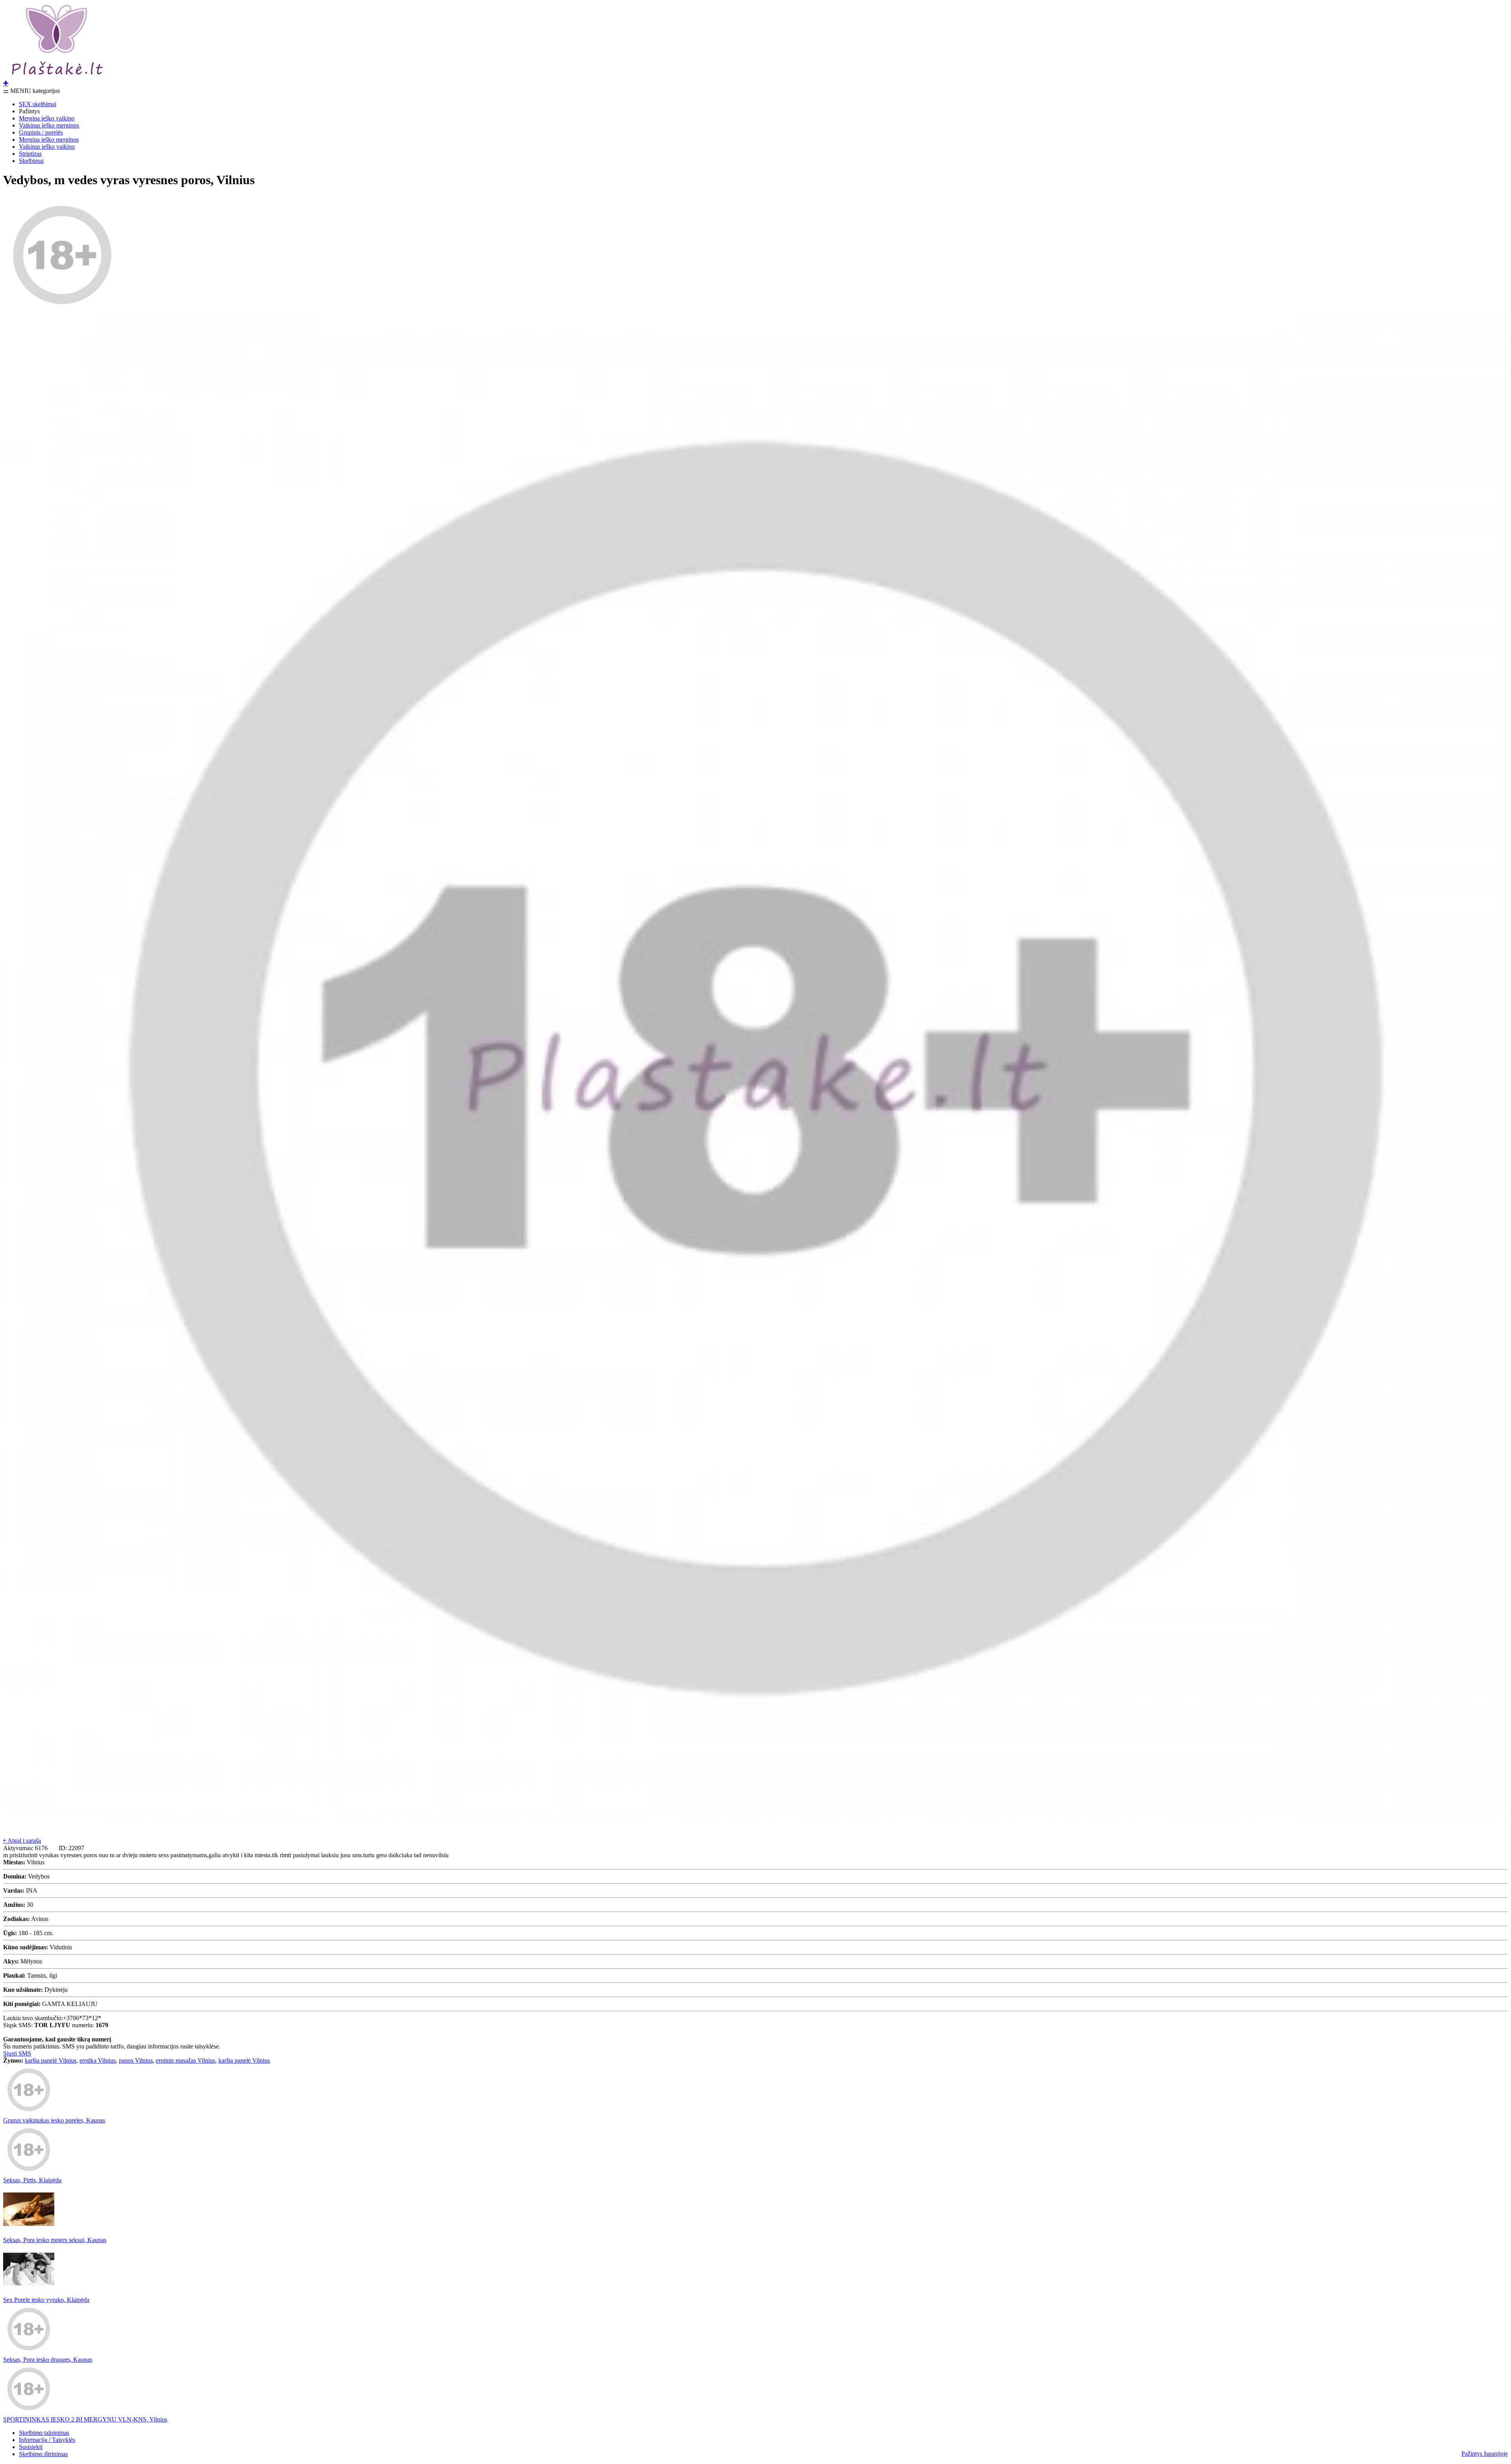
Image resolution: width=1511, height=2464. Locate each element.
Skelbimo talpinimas (44, 2433)
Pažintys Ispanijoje (1485, 2454)
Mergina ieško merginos (49, 139)
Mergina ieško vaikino (47, 118)
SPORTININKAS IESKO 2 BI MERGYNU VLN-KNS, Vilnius (85, 2419)
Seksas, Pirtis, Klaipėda (32, 2180)
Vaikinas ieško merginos (49, 125)
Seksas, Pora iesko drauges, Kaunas (48, 2360)
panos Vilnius (136, 2060)
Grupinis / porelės (41, 132)
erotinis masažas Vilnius (186, 2060)
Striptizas (30, 154)
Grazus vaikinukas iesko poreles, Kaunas (54, 2120)
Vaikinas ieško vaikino (47, 147)
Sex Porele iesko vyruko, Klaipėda (46, 2300)
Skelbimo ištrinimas (43, 2454)
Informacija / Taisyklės (47, 2440)
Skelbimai (31, 161)
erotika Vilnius (98, 2060)
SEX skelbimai (38, 104)
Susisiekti (31, 2447)
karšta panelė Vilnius (51, 2060)
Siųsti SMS (17, 2053)
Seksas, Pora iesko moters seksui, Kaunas (55, 2240)
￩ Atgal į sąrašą (22, 1841)
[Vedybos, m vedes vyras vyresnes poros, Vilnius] (62, 312)
